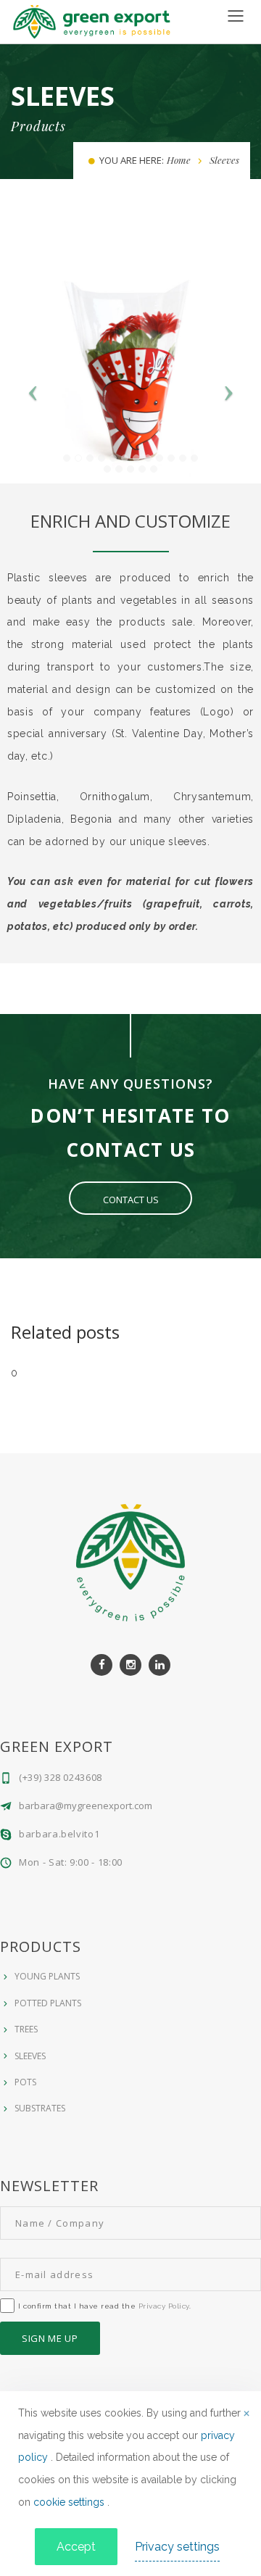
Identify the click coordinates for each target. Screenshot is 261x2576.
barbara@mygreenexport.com (86, 1806)
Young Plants (47, 1976)
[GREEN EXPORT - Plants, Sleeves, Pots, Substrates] (92, 21)
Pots (25, 2082)
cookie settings (70, 2502)
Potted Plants (48, 2003)
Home (179, 160)
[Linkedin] (159, 1665)
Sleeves (30, 2056)
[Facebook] (101, 1665)
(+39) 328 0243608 (61, 1777)
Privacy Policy (164, 2306)
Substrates (40, 2108)
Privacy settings (177, 2547)
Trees (26, 2029)
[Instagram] (130, 1665)
